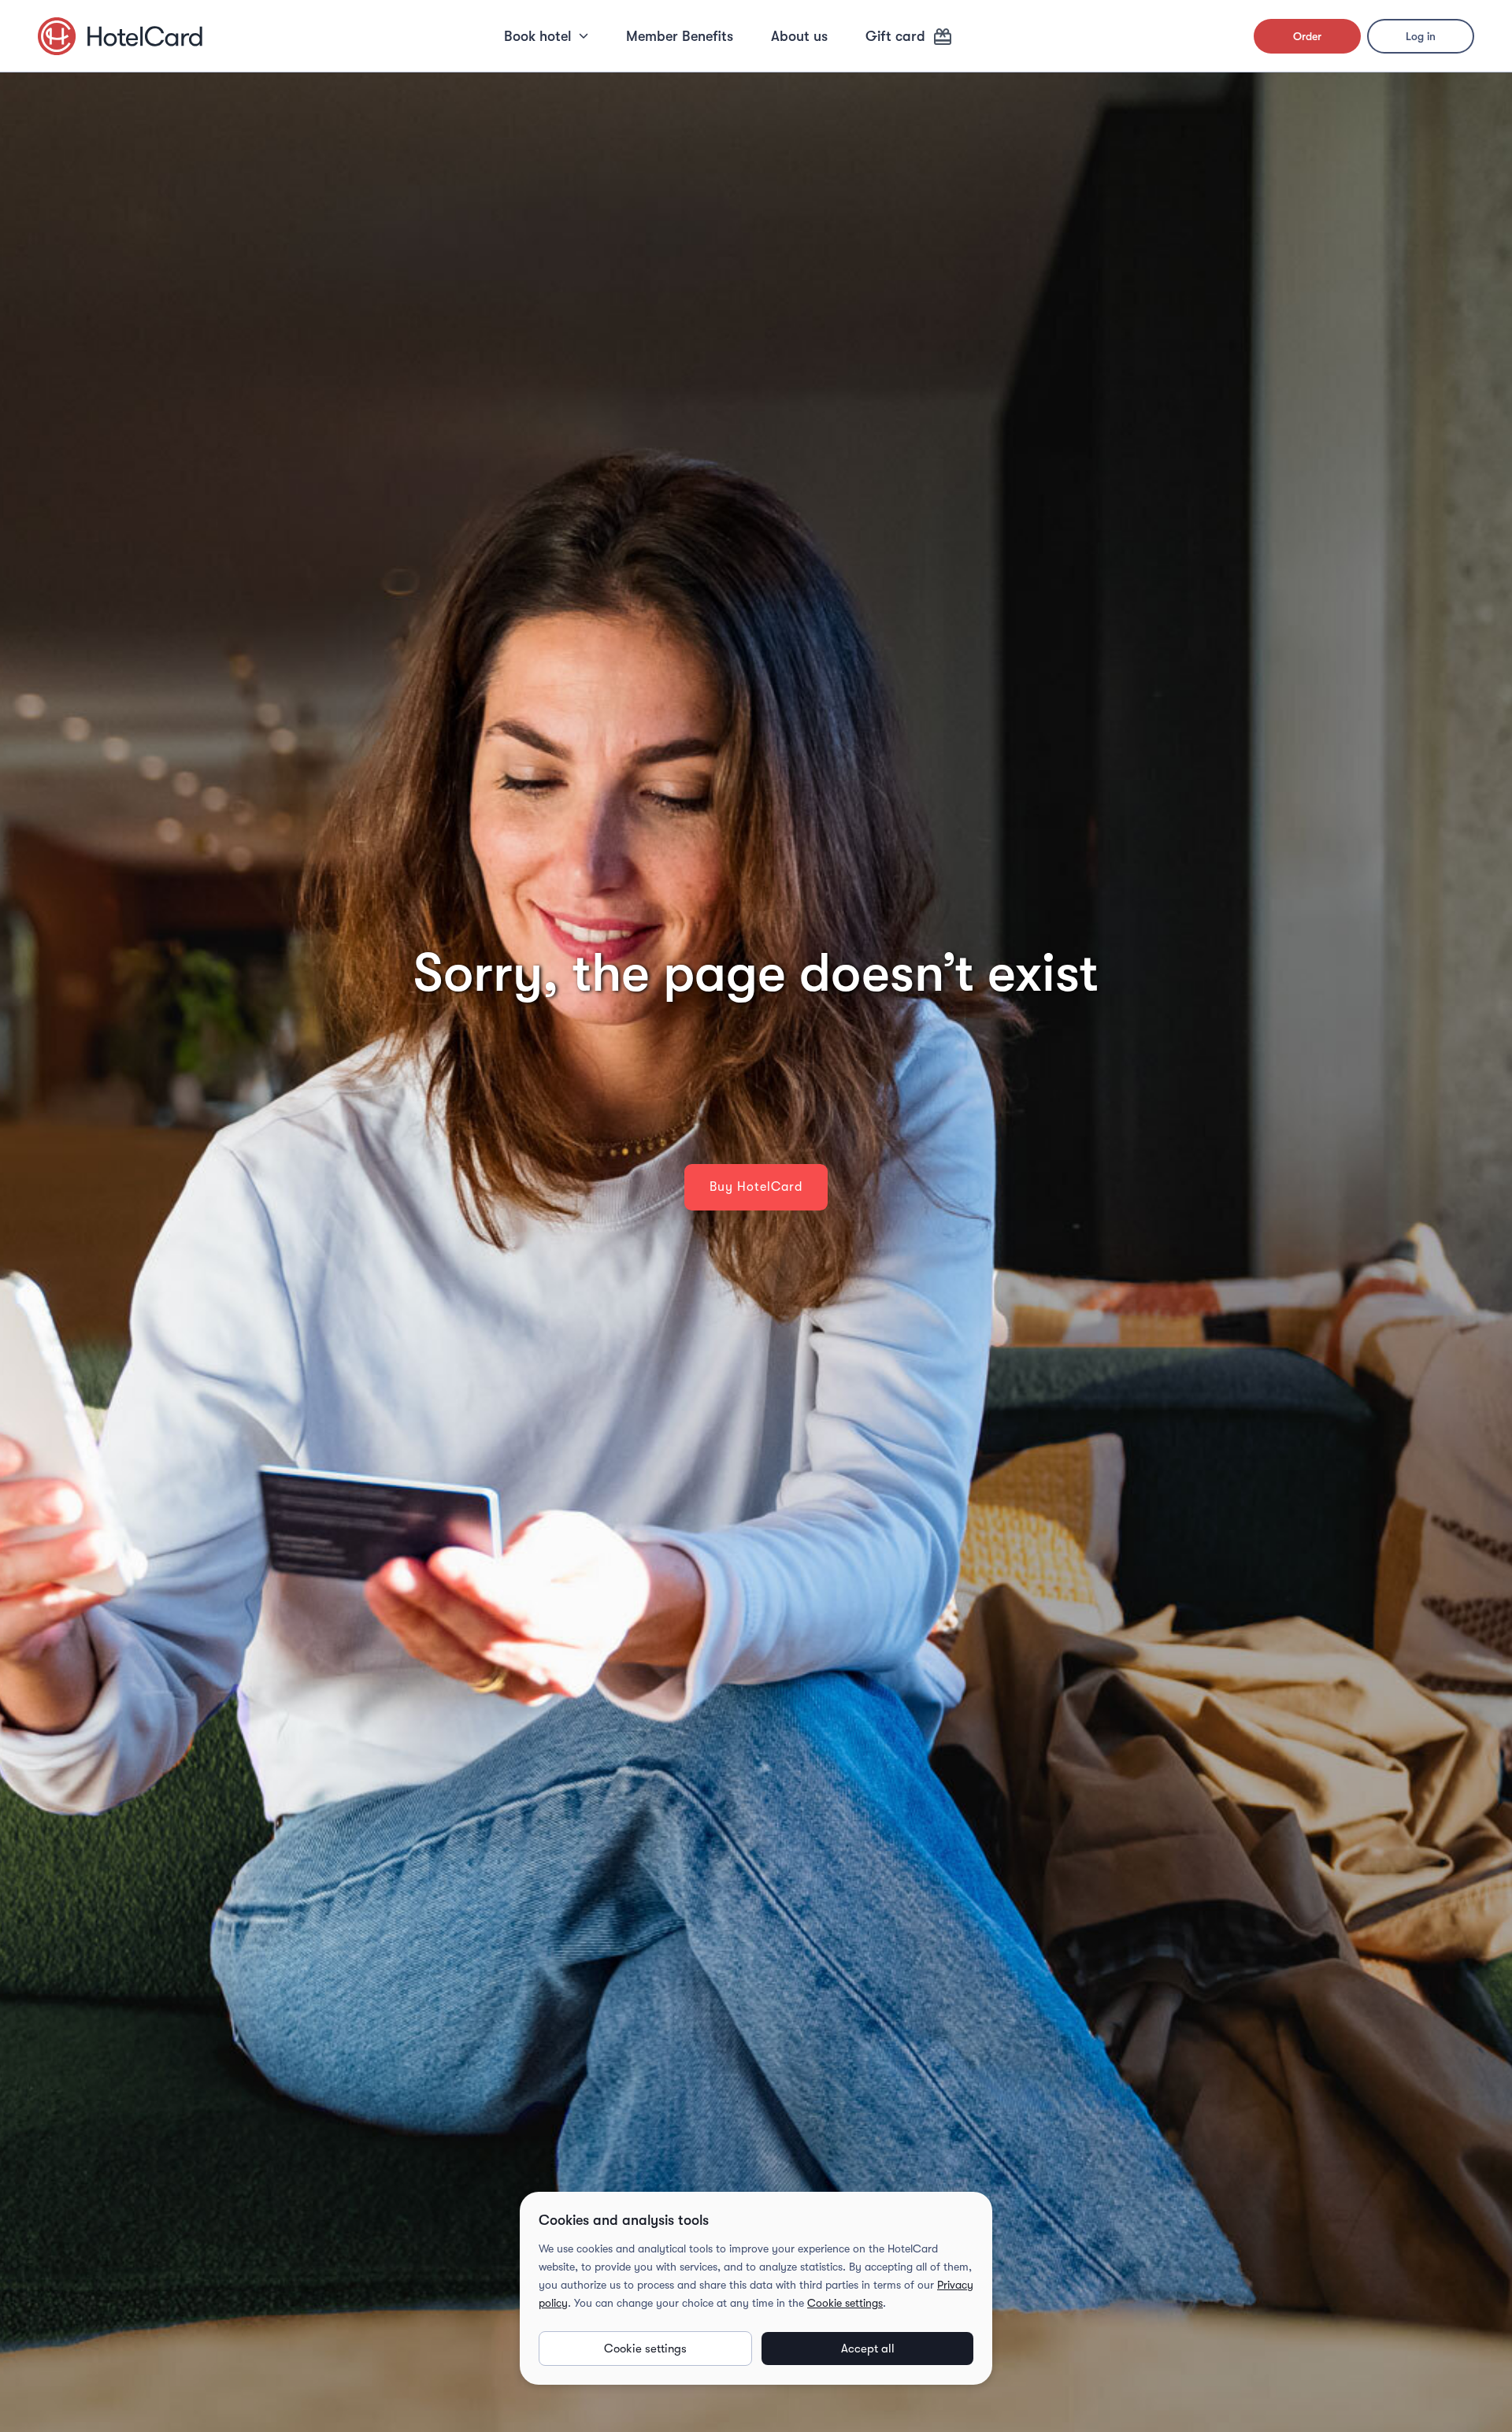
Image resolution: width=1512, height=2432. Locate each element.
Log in (1421, 36)
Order (1307, 36)
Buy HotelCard (756, 1187)
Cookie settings (845, 2303)
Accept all (868, 2349)
